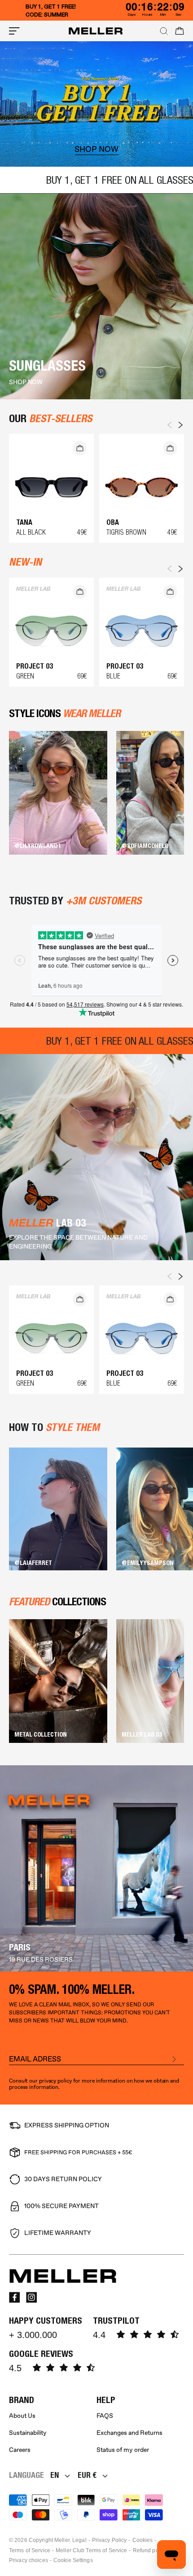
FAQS (105, 2416)
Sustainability (28, 2433)
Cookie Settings (73, 2560)
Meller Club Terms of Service (91, 2550)
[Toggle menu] (14, 31)
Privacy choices (29, 2560)
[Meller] (96, 31)
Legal (79, 2540)
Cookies (143, 2540)
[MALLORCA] (96, 1868)
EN (55, 2475)
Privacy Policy (110, 2540)
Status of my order (123, 2450)
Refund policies (152, 2550)
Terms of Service (30, 2550)
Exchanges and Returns (129, 2433)
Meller (62, 2540)
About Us (22, 2416)
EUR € (87, 2475)
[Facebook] (14, 2297)
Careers (20, 2450)
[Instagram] (31, 2297)
